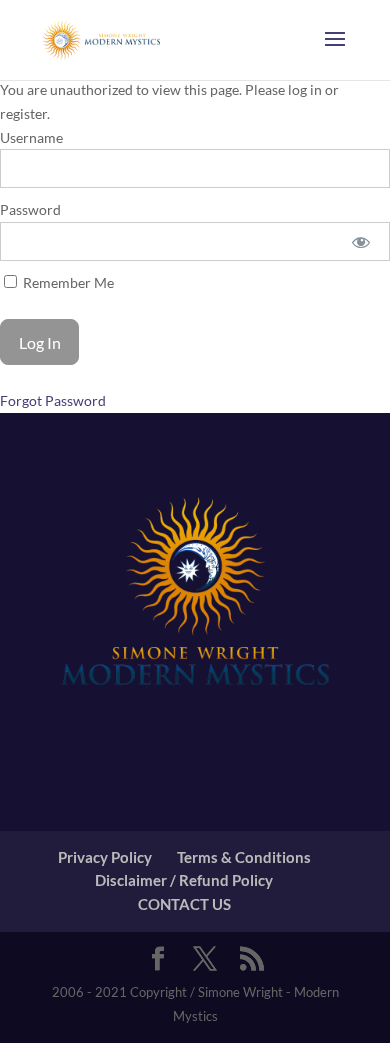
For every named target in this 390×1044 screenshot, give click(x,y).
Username (31, 137)
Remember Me (67, 282)
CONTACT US (184, 904)
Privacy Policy (105, 857)
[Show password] (361, 241)
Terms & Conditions (244, 857)
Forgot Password (53, 400)
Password (30, 209)
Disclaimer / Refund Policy (184, 880)
